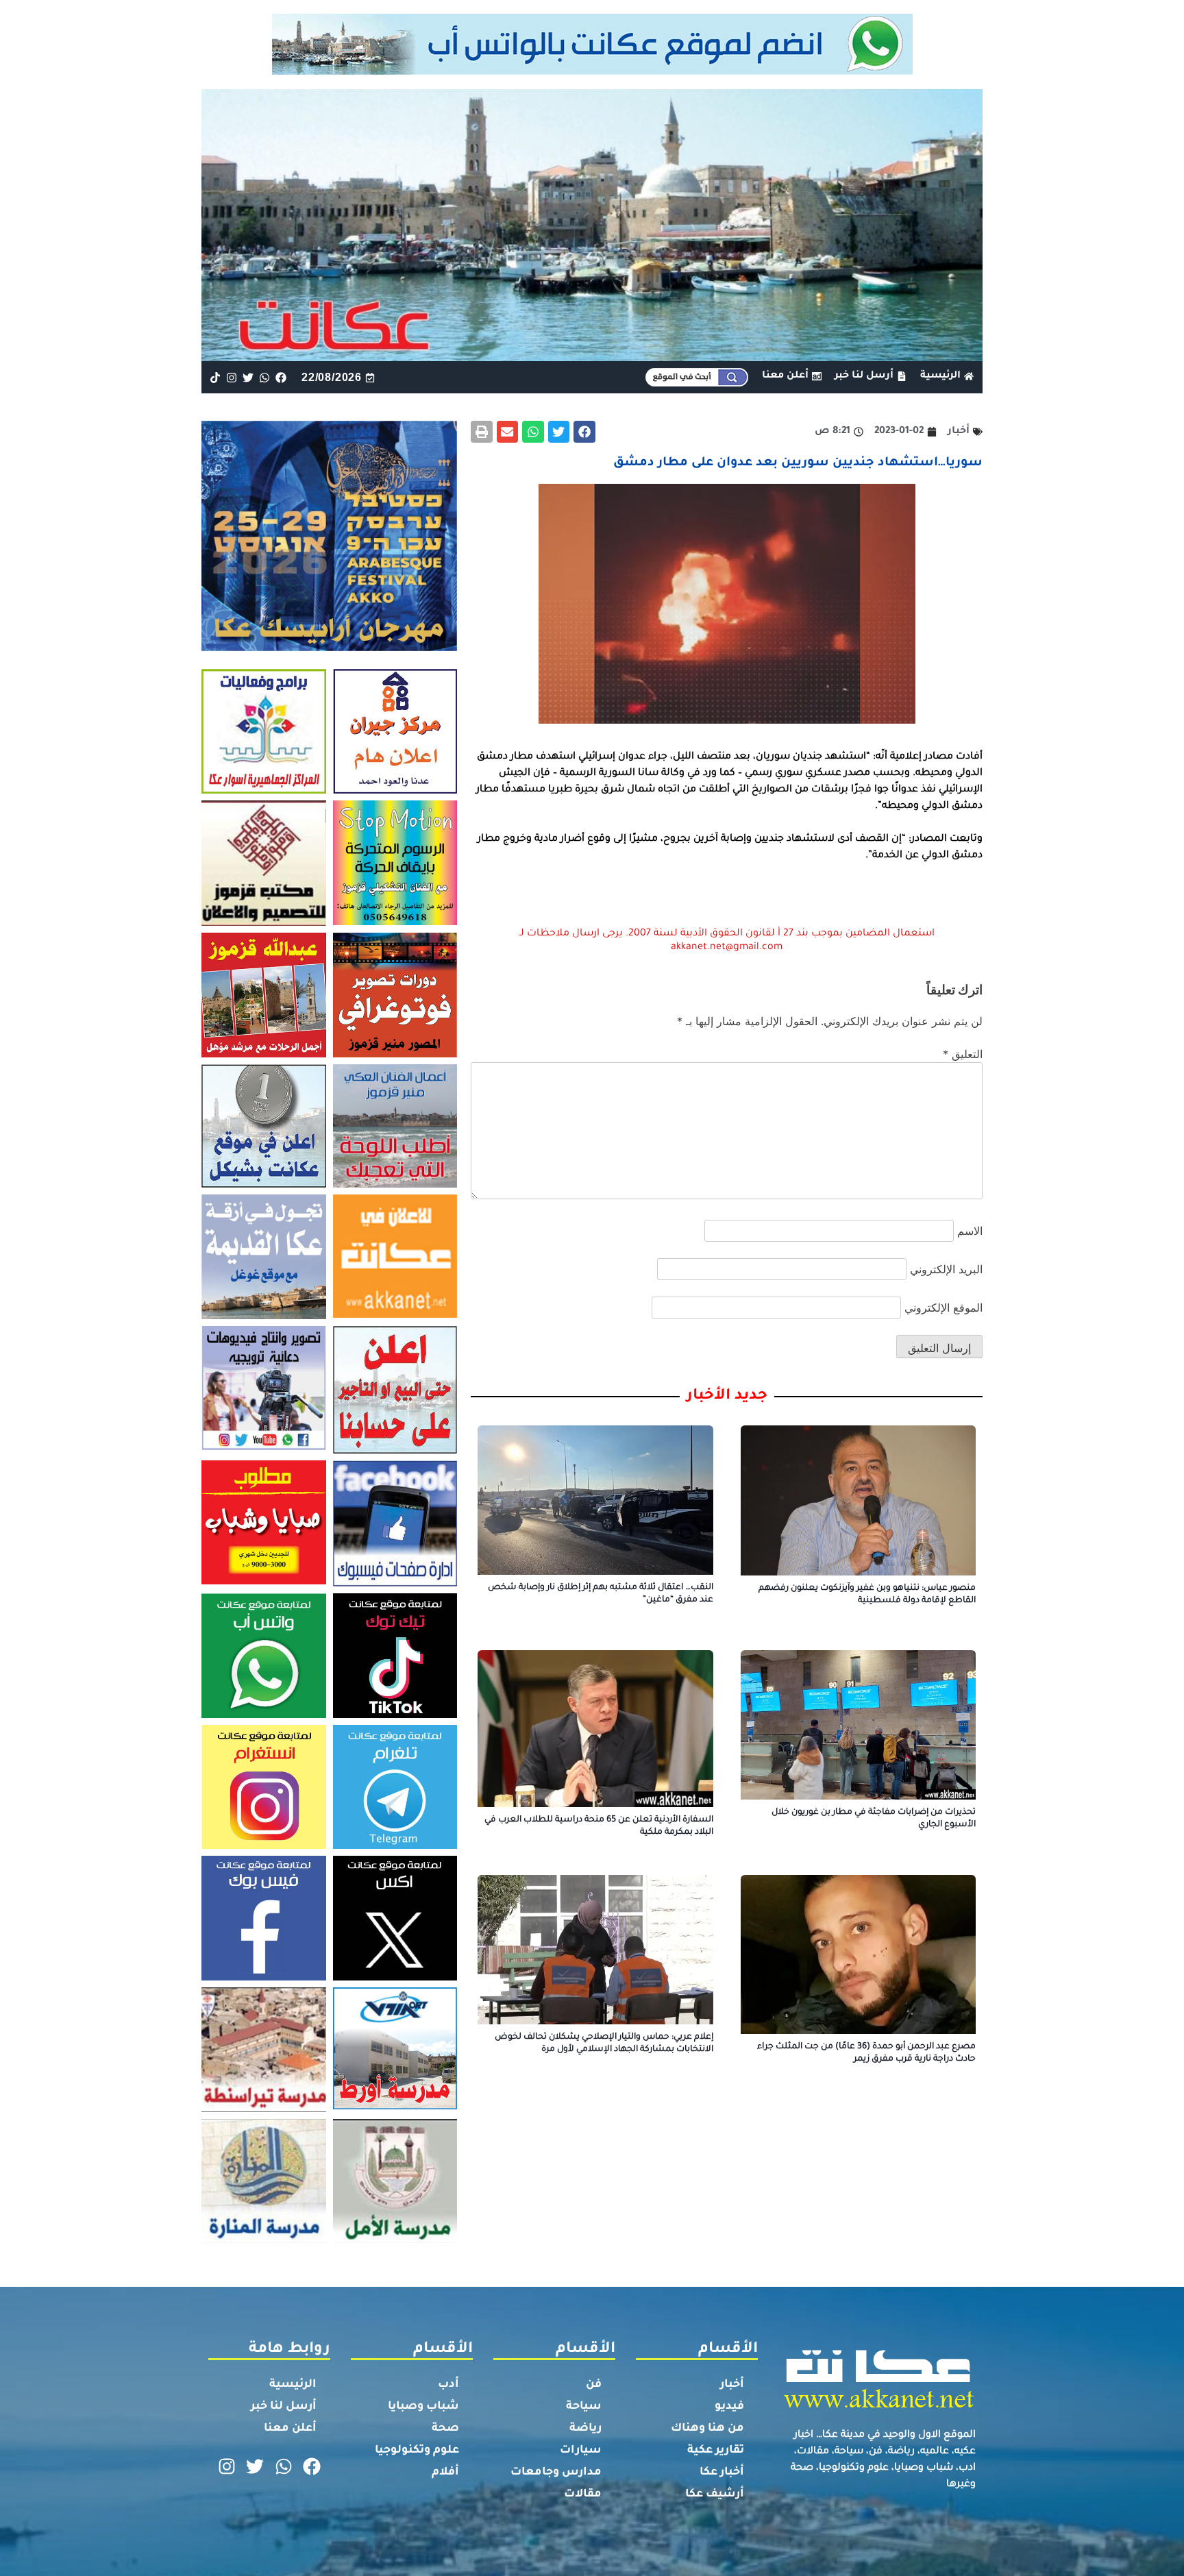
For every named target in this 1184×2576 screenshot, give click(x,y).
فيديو (729, 2407)
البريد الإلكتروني (946, 1269)
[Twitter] (248, 377)
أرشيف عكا (715, 2494)
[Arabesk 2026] (329, 647)
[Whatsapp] (265, 377)
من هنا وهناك (707, 2429)
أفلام (445, 2473)
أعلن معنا (290, 2429)
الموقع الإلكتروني (944, 1308)
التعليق (963, 1054)
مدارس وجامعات (556, 2473)
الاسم (970, 1231)
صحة (445, 2429)
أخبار (732, 2385)
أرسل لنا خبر (284, 2407)
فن (594, 2385)
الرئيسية (293, 2385)
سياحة (584, 2407)
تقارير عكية (716, 2451)
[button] (584, 432)
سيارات (581, 2451)
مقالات (583, 2494)
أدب (448, 2385)
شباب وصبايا (423, 2407)
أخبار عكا (722, 2473)
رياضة (585, 2429)
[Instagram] (231, 377)
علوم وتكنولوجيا (417, 2451)
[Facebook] (281, 377)
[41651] (592, 71)
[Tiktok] (215, 377)
